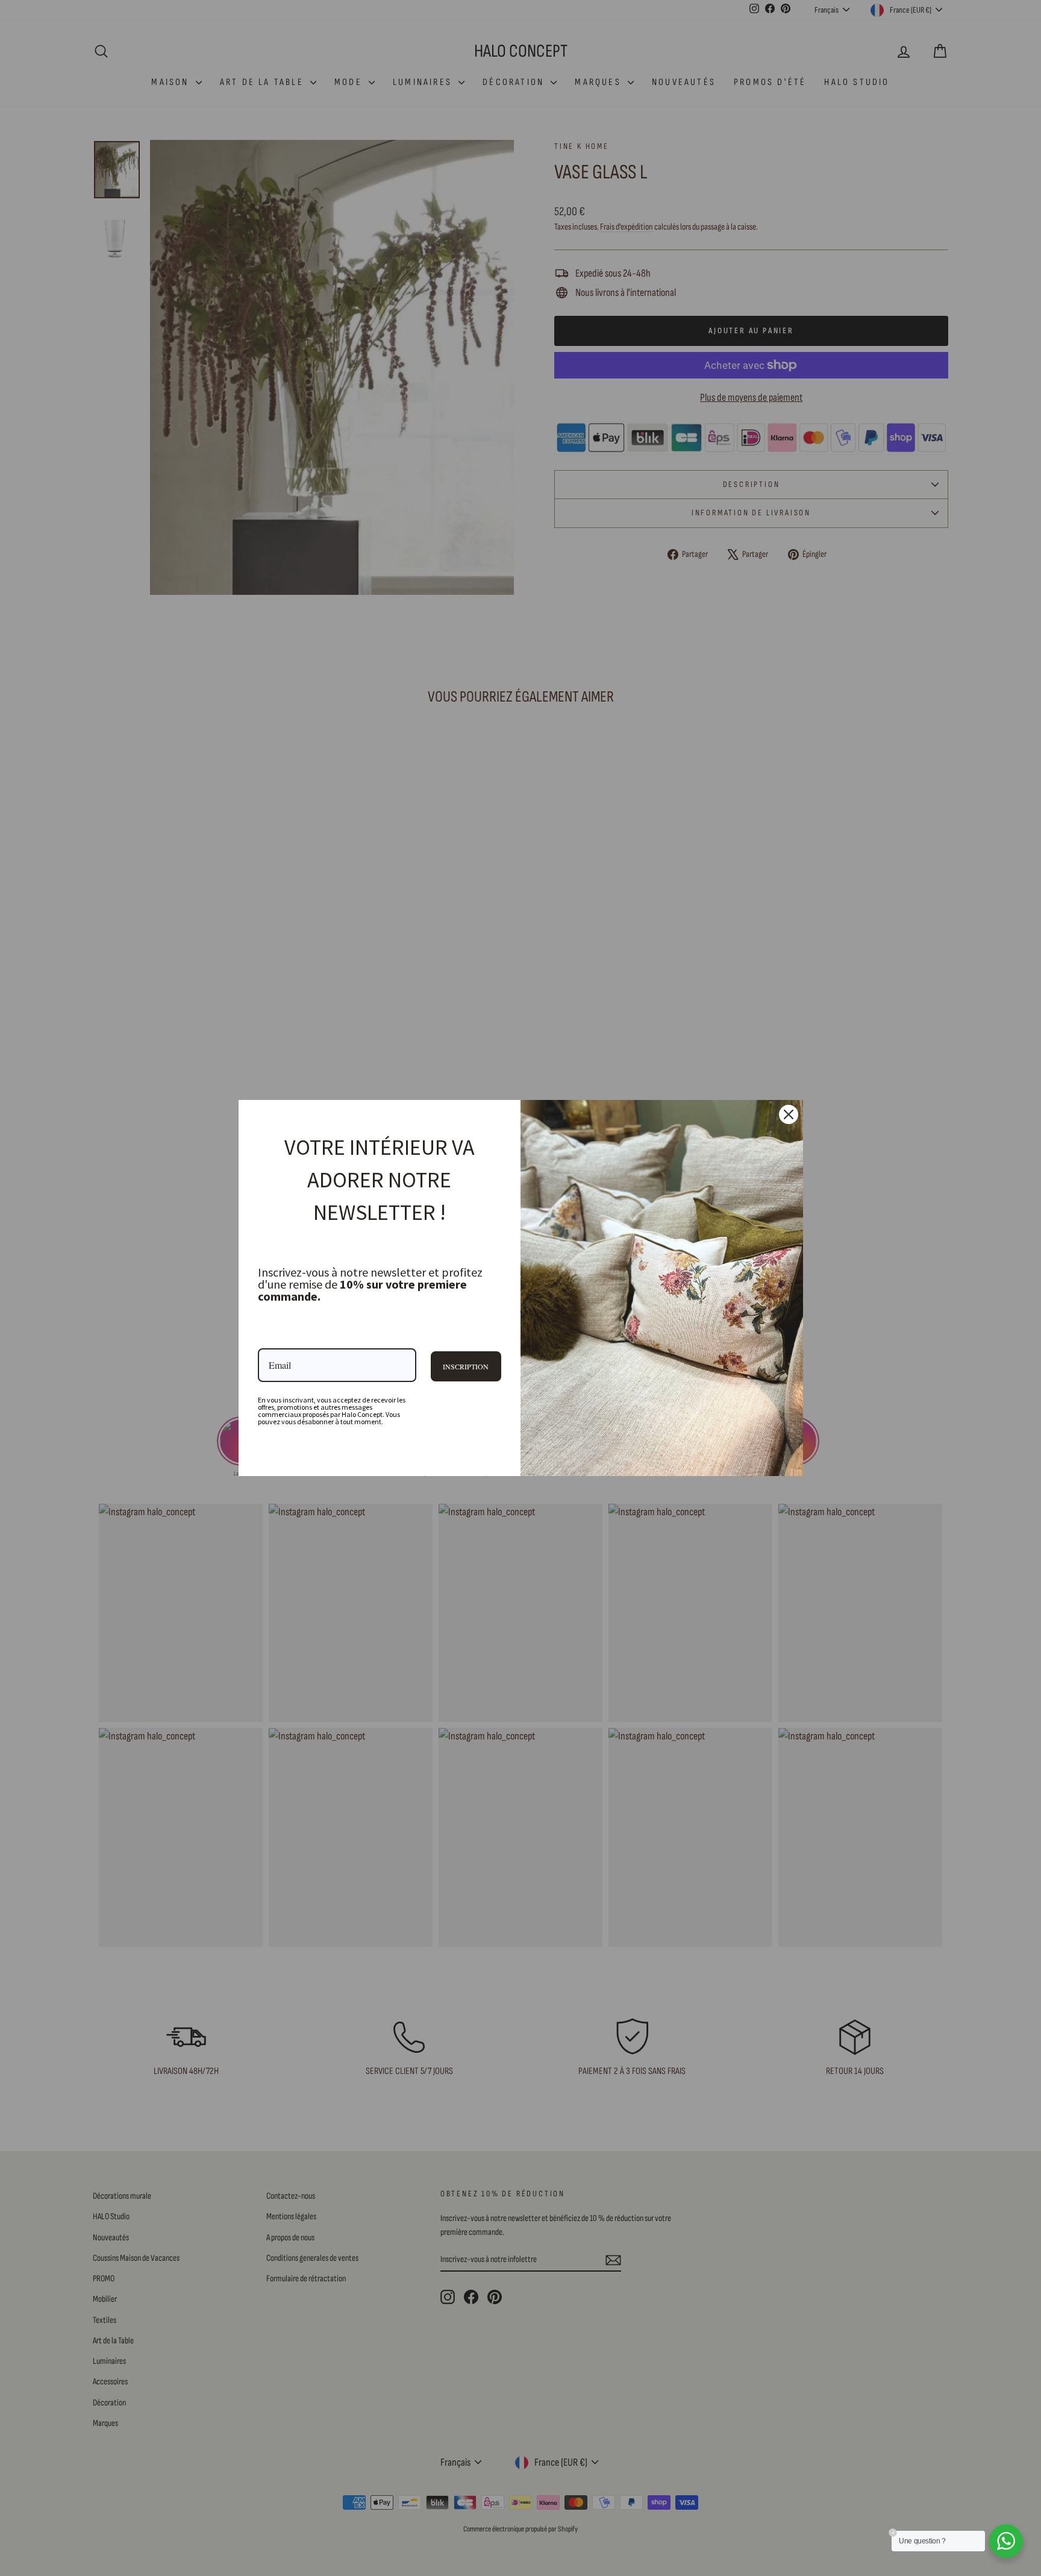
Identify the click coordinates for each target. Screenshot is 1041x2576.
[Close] (789, 1114)
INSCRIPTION (466, 1366)
